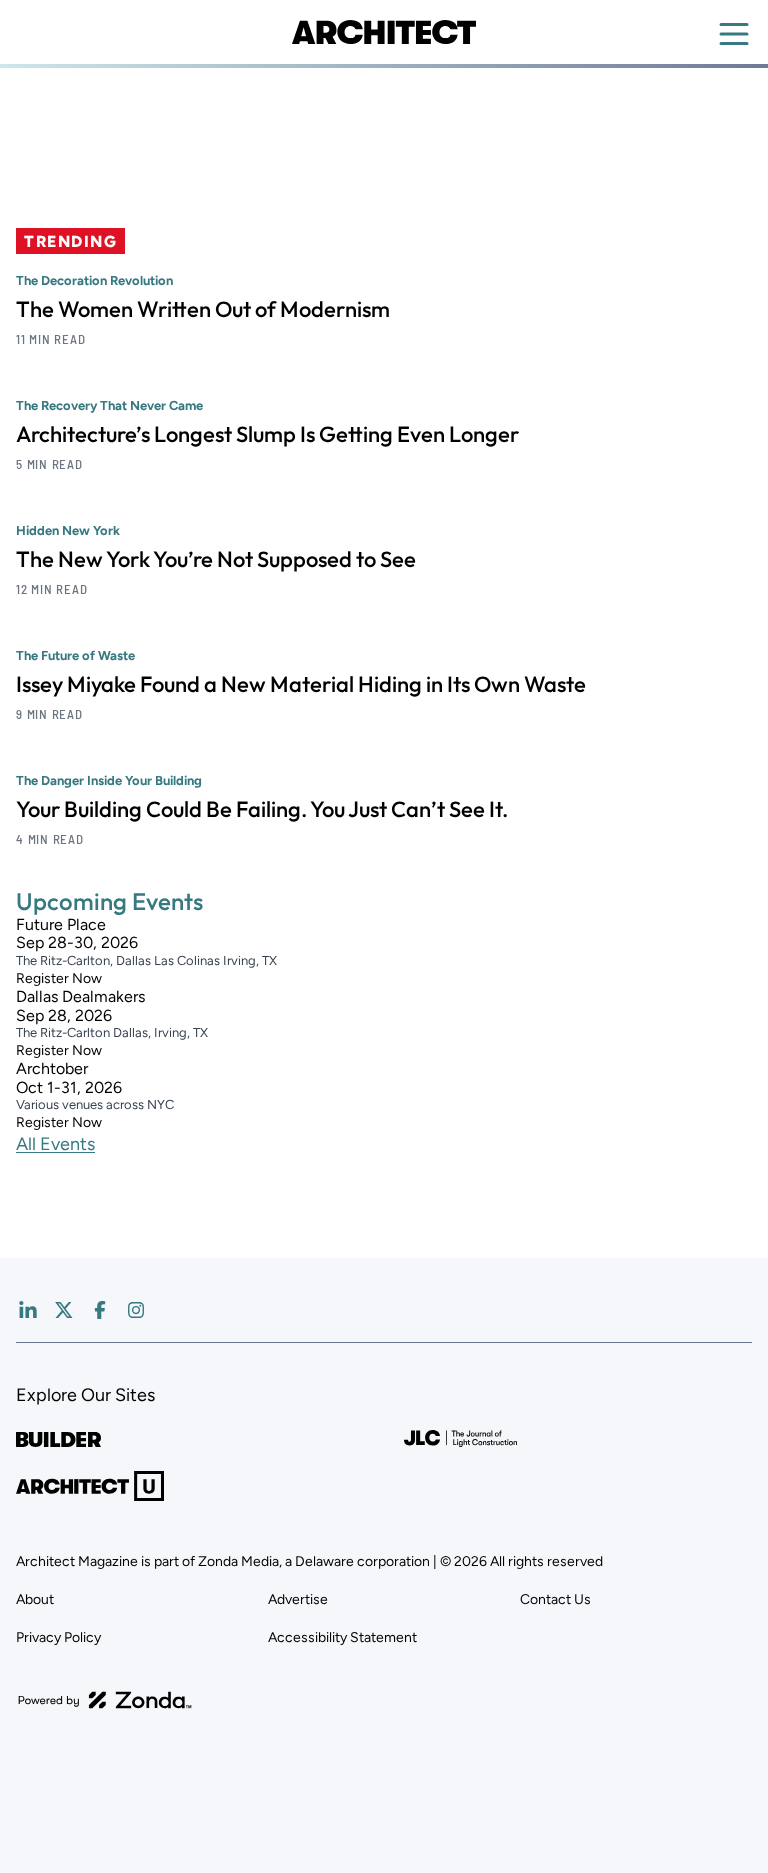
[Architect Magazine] (383, 32)
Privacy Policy (58, 1637)
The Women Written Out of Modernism (203, 309)
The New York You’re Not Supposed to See (216, 559)
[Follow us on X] (64, 1310)
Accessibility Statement (342, 1637)
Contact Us (555, 1599)
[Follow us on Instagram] (136, 1310)
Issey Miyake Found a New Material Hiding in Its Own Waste (301, 684)
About (35, 1599)
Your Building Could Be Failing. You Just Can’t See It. (262, 809)
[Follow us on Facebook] (100, 1310)
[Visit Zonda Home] (105, 1700)
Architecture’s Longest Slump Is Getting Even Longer (267, 434)
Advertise (298, 1599)
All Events (55, 1144)
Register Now (59, 978)
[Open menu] (734, 34)
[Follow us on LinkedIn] (28, 1310)
